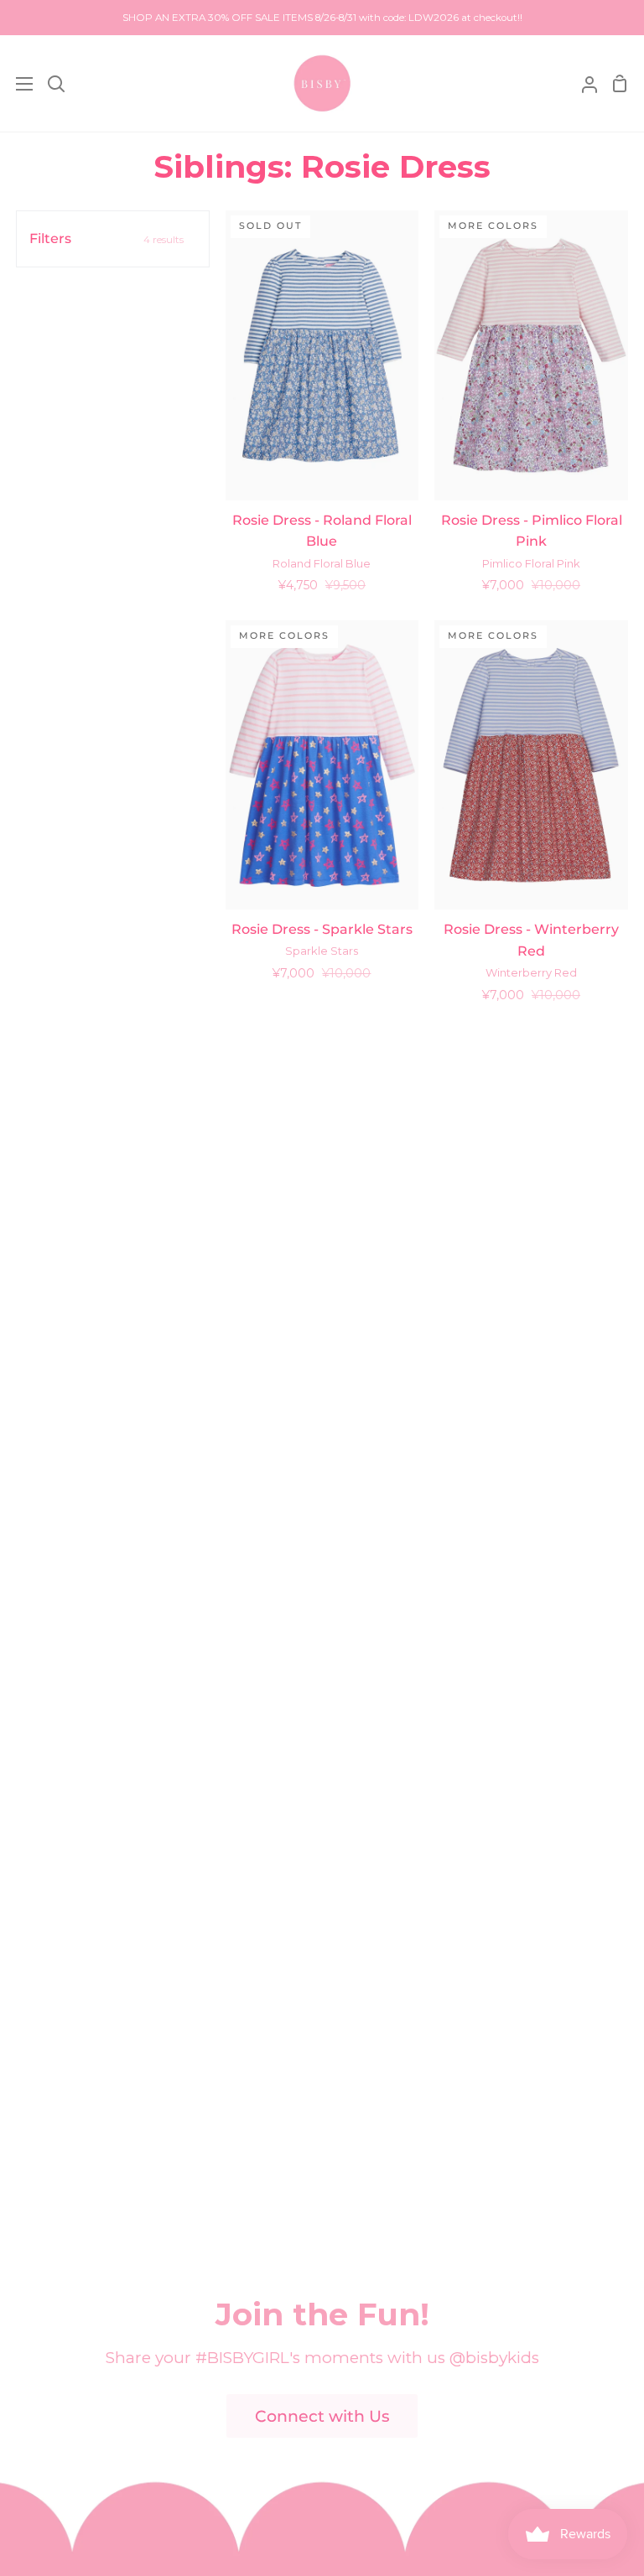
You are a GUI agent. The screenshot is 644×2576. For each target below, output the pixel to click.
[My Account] (583, 83)
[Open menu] (17, 84)
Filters (106, 238)
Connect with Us (322, 2416)
